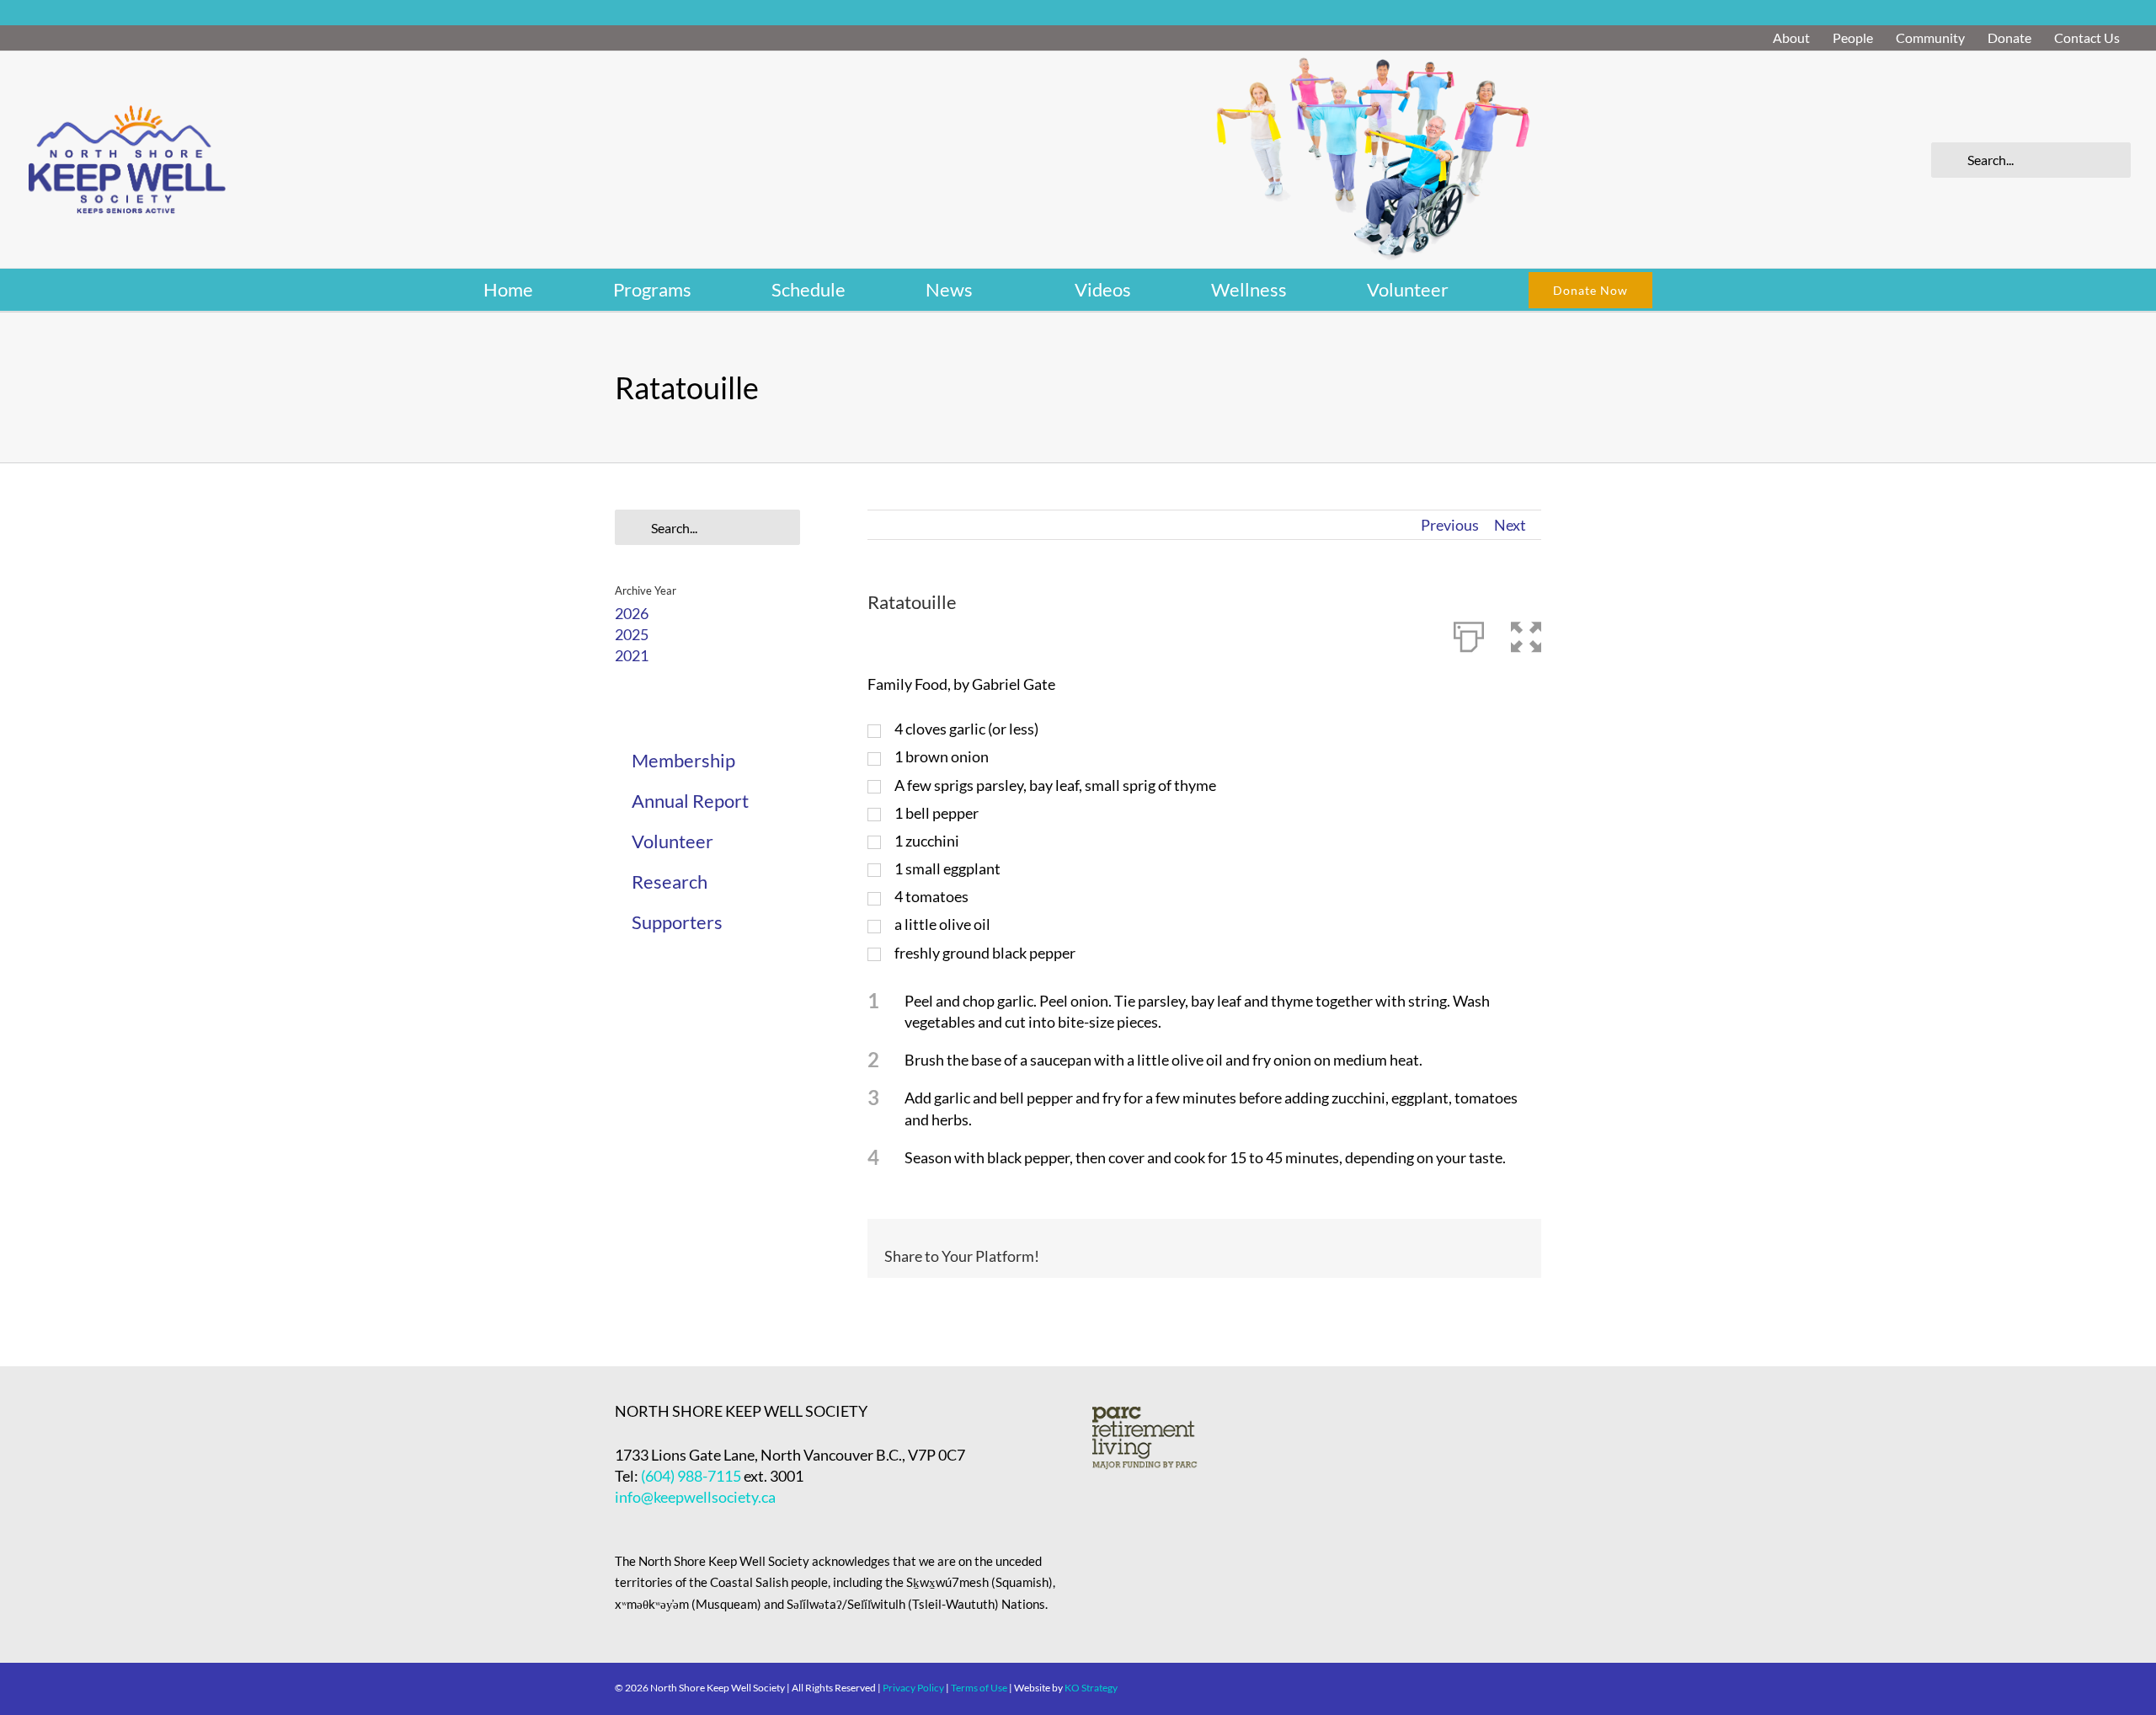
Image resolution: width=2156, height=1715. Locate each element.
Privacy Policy (913, 1688)
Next (1510, 525)
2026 (632, 613)
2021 (632, 655)
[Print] (1469, 633)
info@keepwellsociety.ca (695, 1497)
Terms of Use (979, 1688)
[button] (1526, 633)
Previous (1450, 525)
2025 (632, 634)
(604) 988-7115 (691, 1476)
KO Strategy (1091, 1688)
